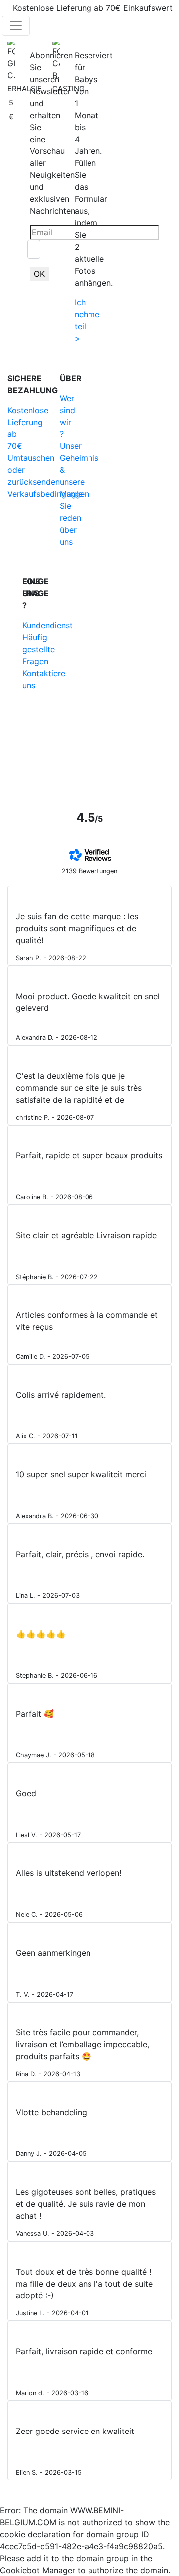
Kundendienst (47, 625)
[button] (119, 26)
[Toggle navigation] (16, 26)
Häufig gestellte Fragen (39, 649)
